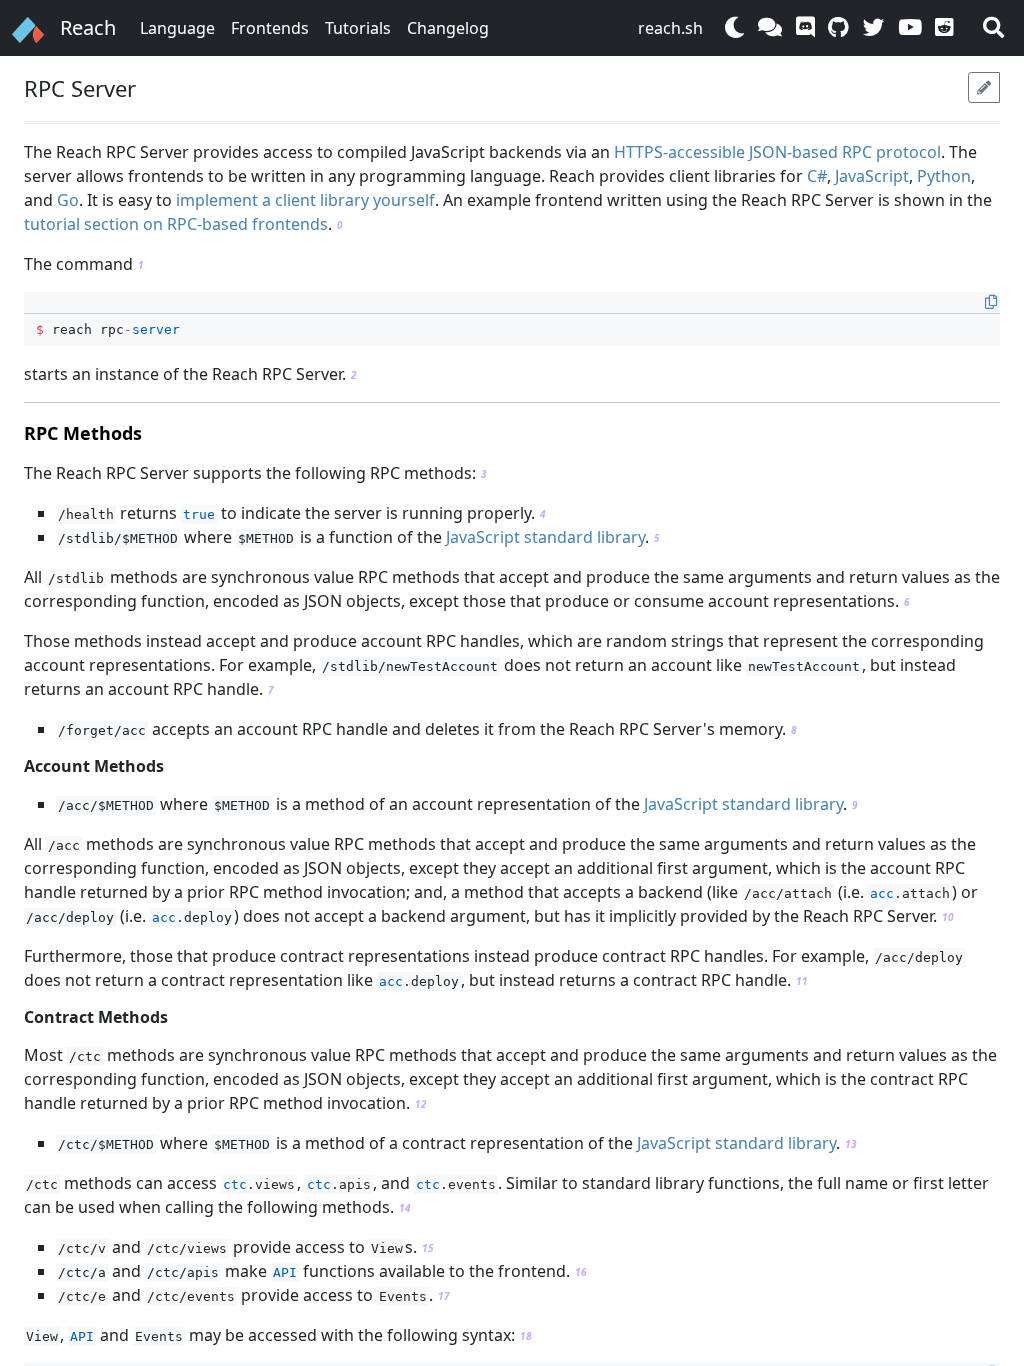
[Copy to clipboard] (991, 302)
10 (948, 917)
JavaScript (872, 176)
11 (802, 981)
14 (405, 1208)
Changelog (448, 28)
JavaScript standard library (545, 537)
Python (944, 176)
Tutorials (358, 28)
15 (428, 1248)
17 (444, 1296)
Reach (88, 27)
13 (851, 1144)
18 (526, 1336)
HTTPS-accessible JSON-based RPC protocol (777, 152)
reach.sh (670, 28)
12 (421, 1104)
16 (581, 1272)
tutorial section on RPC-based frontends (176, 224)
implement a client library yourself (305, 200)
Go (68, 200)
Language (177, 28)
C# (817, 176)
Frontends (270, 28)
